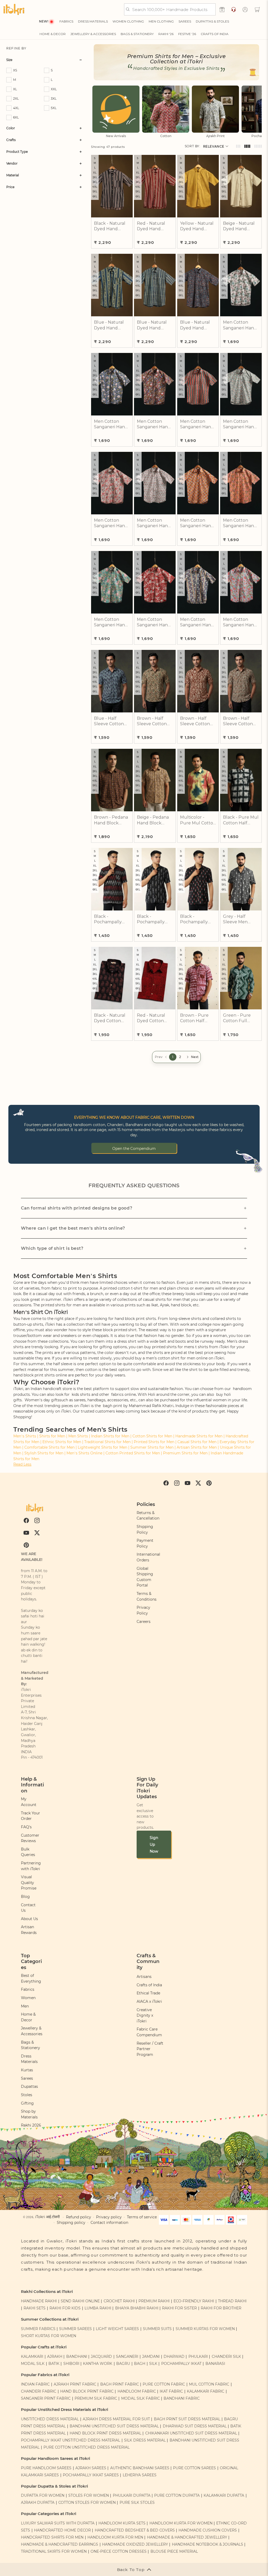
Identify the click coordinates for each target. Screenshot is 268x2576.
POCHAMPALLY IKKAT (181, 2364)
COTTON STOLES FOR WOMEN (87, 2502)
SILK (153, 2364)
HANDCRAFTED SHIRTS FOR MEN (52, 2537)
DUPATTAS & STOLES (212, 21)
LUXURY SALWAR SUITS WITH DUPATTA (58, 2523)
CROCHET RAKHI (119, 2301)
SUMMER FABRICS (39, 2329)
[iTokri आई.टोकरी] (14, 9)
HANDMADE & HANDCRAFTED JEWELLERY (187, 2537)
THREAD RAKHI (232, 2301)
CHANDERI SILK (226, 2356)
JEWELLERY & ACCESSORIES (93, 34)
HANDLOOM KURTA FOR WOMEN (181, 2523)
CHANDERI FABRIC (39, 2391)
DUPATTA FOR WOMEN (43, 2495)
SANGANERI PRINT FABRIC (46, 2398)
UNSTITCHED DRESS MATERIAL (50, 2419)
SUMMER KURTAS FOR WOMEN (205, 2329)
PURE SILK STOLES (137, 2502)
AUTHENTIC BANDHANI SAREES (140, 2468)
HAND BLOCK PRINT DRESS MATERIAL (105, 2433)
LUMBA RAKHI (98, 2308)
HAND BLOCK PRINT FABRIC (87, 2391)
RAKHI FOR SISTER (179, 2308)
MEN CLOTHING (161, 21)
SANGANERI (127, 2356)
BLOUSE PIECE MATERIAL (174, 2551)
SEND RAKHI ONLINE (80, 2301)
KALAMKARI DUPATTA (224, 2495)
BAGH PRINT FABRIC (120, 2384)
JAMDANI (151, 2356)
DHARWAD (174, 2356)
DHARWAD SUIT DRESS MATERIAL (195, 2426)
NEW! (44, 21)
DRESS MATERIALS (93, 21)
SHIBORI (71, 2364)
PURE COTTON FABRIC (164, 2384)
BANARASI (215, 2364)
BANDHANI (77, 2356)
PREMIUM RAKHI (154, 2301)
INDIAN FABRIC (35, 2384)
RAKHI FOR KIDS (65, 2308)
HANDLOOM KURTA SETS (122, 2523)
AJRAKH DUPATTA (38, 2502)
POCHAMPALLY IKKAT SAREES (91, 2475)
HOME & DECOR (53, 34)
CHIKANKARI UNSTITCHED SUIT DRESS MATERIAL (191, 2433)
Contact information (109, 2223)
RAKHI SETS (35, 2308)
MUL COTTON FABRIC (209, 2384)
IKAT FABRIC (171, 2391)
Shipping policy (71, 2223)
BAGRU (123, 2364)
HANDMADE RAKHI (39, 2301)
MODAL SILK (33, 2364)
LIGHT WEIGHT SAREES (117, 2329)
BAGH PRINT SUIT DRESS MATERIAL (187, 2419)
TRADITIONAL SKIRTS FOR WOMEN (54, 2551)
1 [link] (173, 1057)
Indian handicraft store (51, 1389)
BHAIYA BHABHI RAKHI (137, 2308)
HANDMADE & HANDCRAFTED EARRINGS (60, 2544)
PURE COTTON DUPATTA (177, 2495)
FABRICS (66, 21)
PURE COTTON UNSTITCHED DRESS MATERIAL (86, 2447)
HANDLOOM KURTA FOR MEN (115, 2537)
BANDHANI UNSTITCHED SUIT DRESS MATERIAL (114, 2426)
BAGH (140, 2364)
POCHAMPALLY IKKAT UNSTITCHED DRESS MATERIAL (71, 2440)
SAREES (185, 21)
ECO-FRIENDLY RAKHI (194, 2301)
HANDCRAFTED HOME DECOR (62, 2530)
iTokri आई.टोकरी (47, 2217)
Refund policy (79, 2217)
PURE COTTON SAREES (194, 2468)
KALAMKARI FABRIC (206, 2391)
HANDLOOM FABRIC (137, 2391)
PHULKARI (198, 2356)
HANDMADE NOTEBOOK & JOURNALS (208, 2544)
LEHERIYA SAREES (140, 2475)
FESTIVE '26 (187, 34)
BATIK (54, 2364)
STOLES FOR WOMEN (89, 2495)
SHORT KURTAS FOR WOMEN (49, 2336)
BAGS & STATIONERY (137, 34)
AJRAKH (55, 2356)
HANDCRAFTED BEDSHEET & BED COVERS (135, 2530)
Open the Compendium (134, 1149)
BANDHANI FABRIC (182, 2398)
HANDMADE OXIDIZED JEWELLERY (135, 2544)
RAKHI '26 (166, 34)
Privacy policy (109, 2217)
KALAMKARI (32, 2356)
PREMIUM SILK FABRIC (96, 2398)
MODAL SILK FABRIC (141, 2398)
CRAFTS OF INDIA (215, 34)
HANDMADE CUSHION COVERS (208, 2530)
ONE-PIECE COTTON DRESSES (119, 2551)
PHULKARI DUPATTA (132, 2495)
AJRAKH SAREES (91, 2468)
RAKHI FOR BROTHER (221, 2308)
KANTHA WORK (98, 2364)
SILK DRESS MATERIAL (145, 2440)
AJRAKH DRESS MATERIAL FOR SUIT (116, 2419)
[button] (257, 9)
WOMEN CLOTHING (128, 21)
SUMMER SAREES (76, 2329)
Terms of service (142, 2217)
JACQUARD (101, 2356)
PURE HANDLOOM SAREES (46, 2468)
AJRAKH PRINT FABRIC (75, 2384)
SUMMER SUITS (157, 2329)
